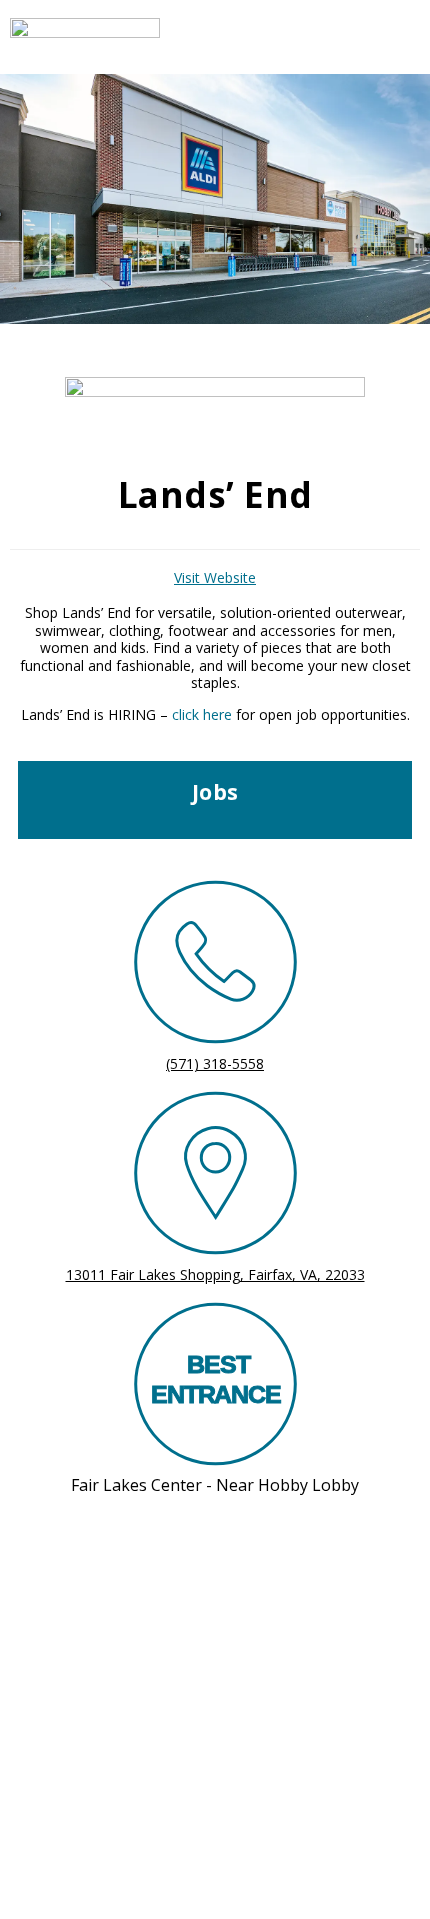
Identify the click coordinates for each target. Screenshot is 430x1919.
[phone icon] (215, 965)
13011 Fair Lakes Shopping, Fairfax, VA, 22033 (215, 1274)
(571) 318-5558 (215, 1063)
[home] (165, 37)
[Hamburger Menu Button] (385, 37)
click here (202, 714)
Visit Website (215, 577)
